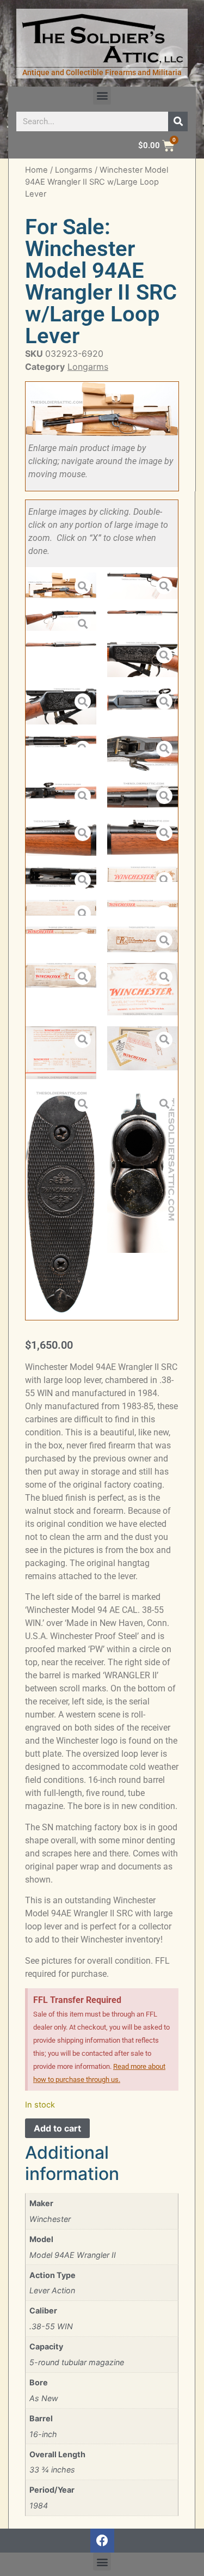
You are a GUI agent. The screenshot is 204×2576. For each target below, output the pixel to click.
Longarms (74, 170)
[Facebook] (102, 2541)
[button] (102, 96)
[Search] (178, 121)
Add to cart (57, 2128)
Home (36, 170)
